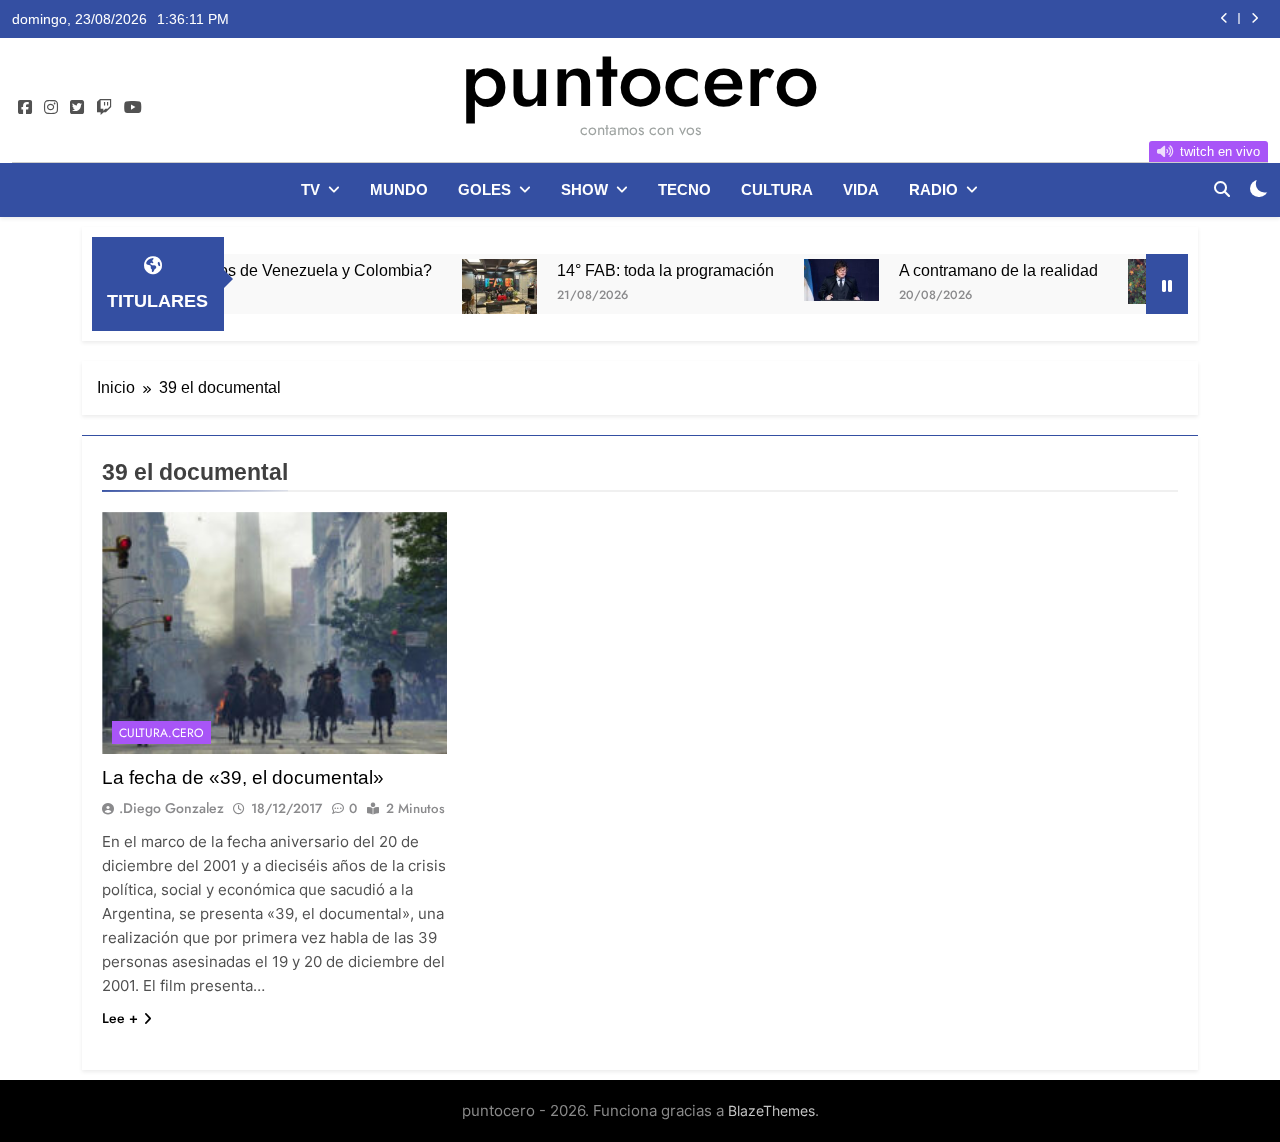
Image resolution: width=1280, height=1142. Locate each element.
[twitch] (104, 108)
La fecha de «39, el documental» (243, 777)
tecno (684, 189)
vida (861, 189)
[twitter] (77, 108)
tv (310, 189)
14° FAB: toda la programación (640, 270)
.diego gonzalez (171, 808)
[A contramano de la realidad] (816, 280)
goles (484, 189)
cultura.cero (161, 733)
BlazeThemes (771, 1110)
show (584, 189)
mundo (399, 189)
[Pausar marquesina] (1167, 284)
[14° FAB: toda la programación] (474, 287)
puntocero (640, 78)
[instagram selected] (51, 108)
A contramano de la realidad (973, 270)
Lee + (120, 1018)
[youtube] (133, 108)
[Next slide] (1254, 18)
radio (933, 189)
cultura (777, 189)
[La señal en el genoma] (1140, 281)
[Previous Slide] (1224, 18)
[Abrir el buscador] (1222, 189)
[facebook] (25, 108)
